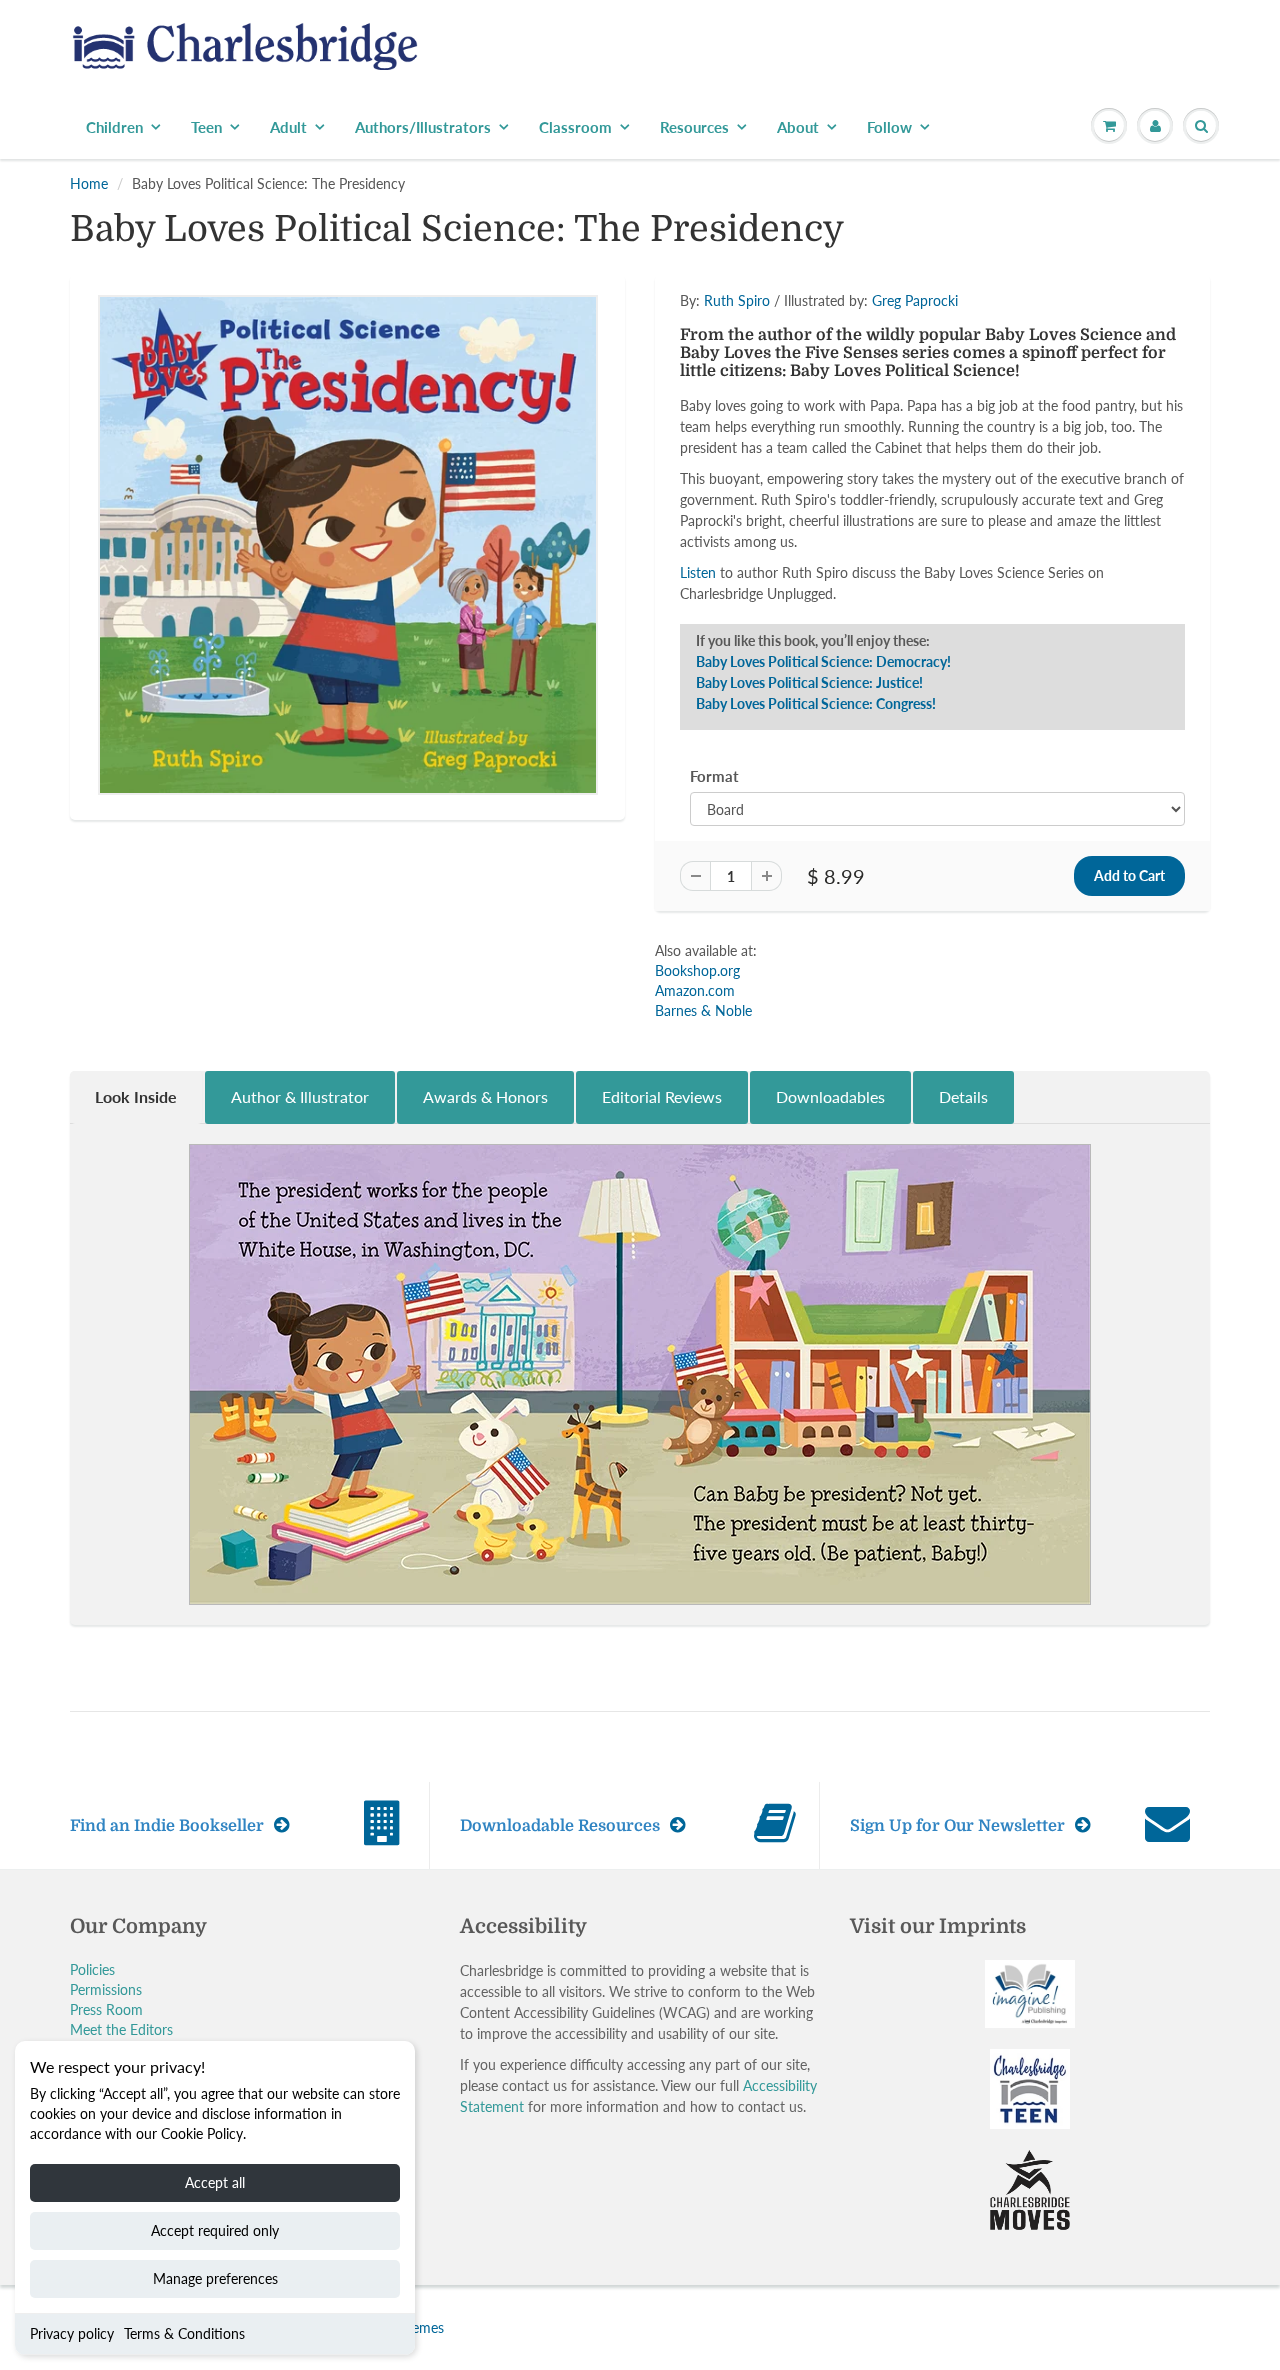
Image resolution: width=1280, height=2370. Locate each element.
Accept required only (215, 2230)
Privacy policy (72, 2333)
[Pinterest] (838, 450)
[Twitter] (740, 450)
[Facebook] (789, 450)
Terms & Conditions (184, 2333)
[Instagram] (887, 450)
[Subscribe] (921, 386)
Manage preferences (215, 2278)
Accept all (215, 2182)
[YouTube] (936, 450)
